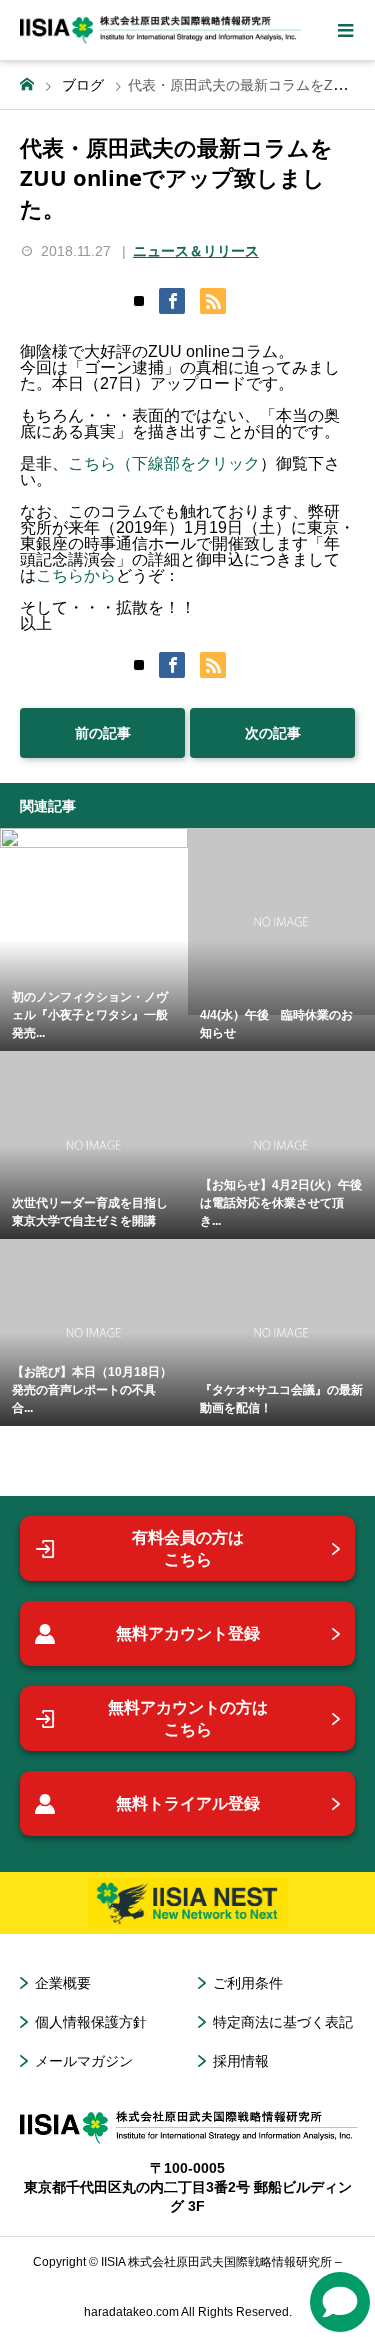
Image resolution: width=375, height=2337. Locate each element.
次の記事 (273, 733)
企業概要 (63, 1983)
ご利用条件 (248, 1983)
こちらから (76, 575)
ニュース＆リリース (196, 251)
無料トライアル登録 (188, 1803)
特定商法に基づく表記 (283, 2022)
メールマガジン (84, 2061)
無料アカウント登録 (188, 1633)
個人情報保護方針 (91, 2022)
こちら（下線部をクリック (164, 463)
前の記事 (103, 733)
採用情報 (241, 2061)
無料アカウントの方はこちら (188, 1718)
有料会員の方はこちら (188, 1548)
